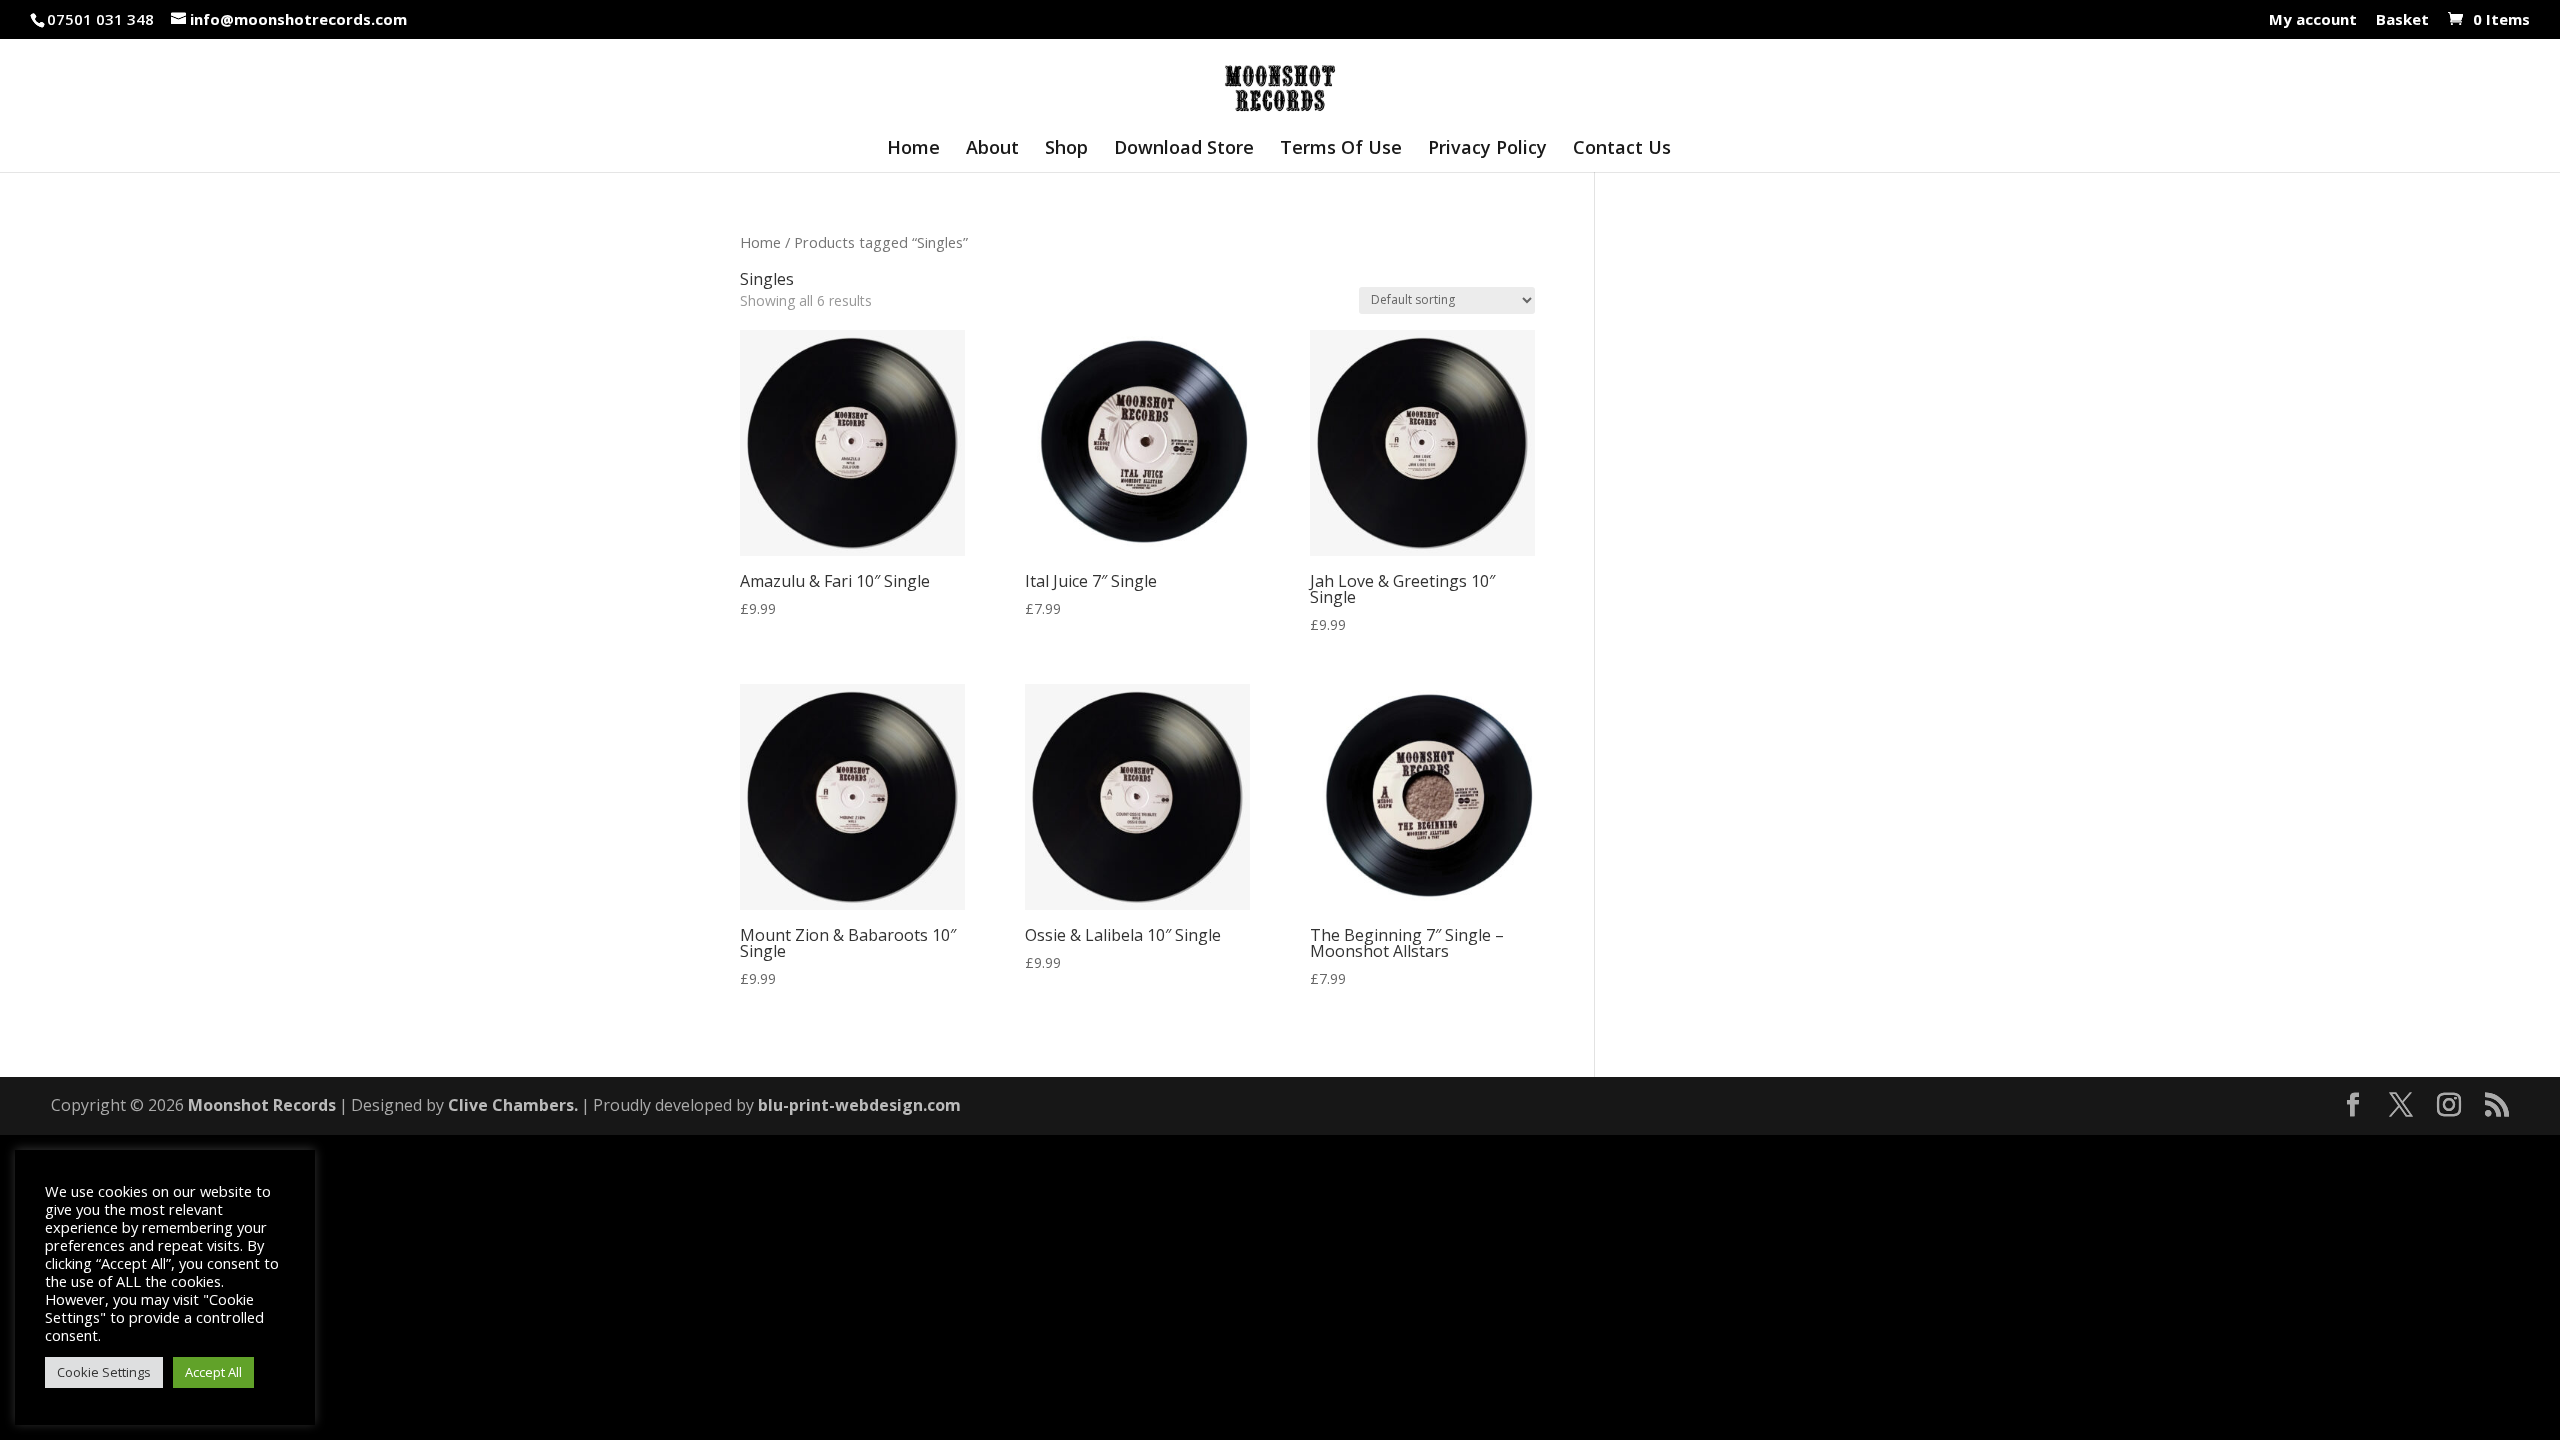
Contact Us (1622, 149)
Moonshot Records (262, 1105)
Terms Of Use (1341, 149)
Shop (1066, 149)
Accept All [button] (213, 1372)
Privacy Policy (1487, 149)
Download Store (1184, 149)
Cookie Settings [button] (104, 1372)
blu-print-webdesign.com (859, 1105)
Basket (2402, 20)
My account (2313, 20)
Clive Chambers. (513, 1105)
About (992, 149)
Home (913, 149)
